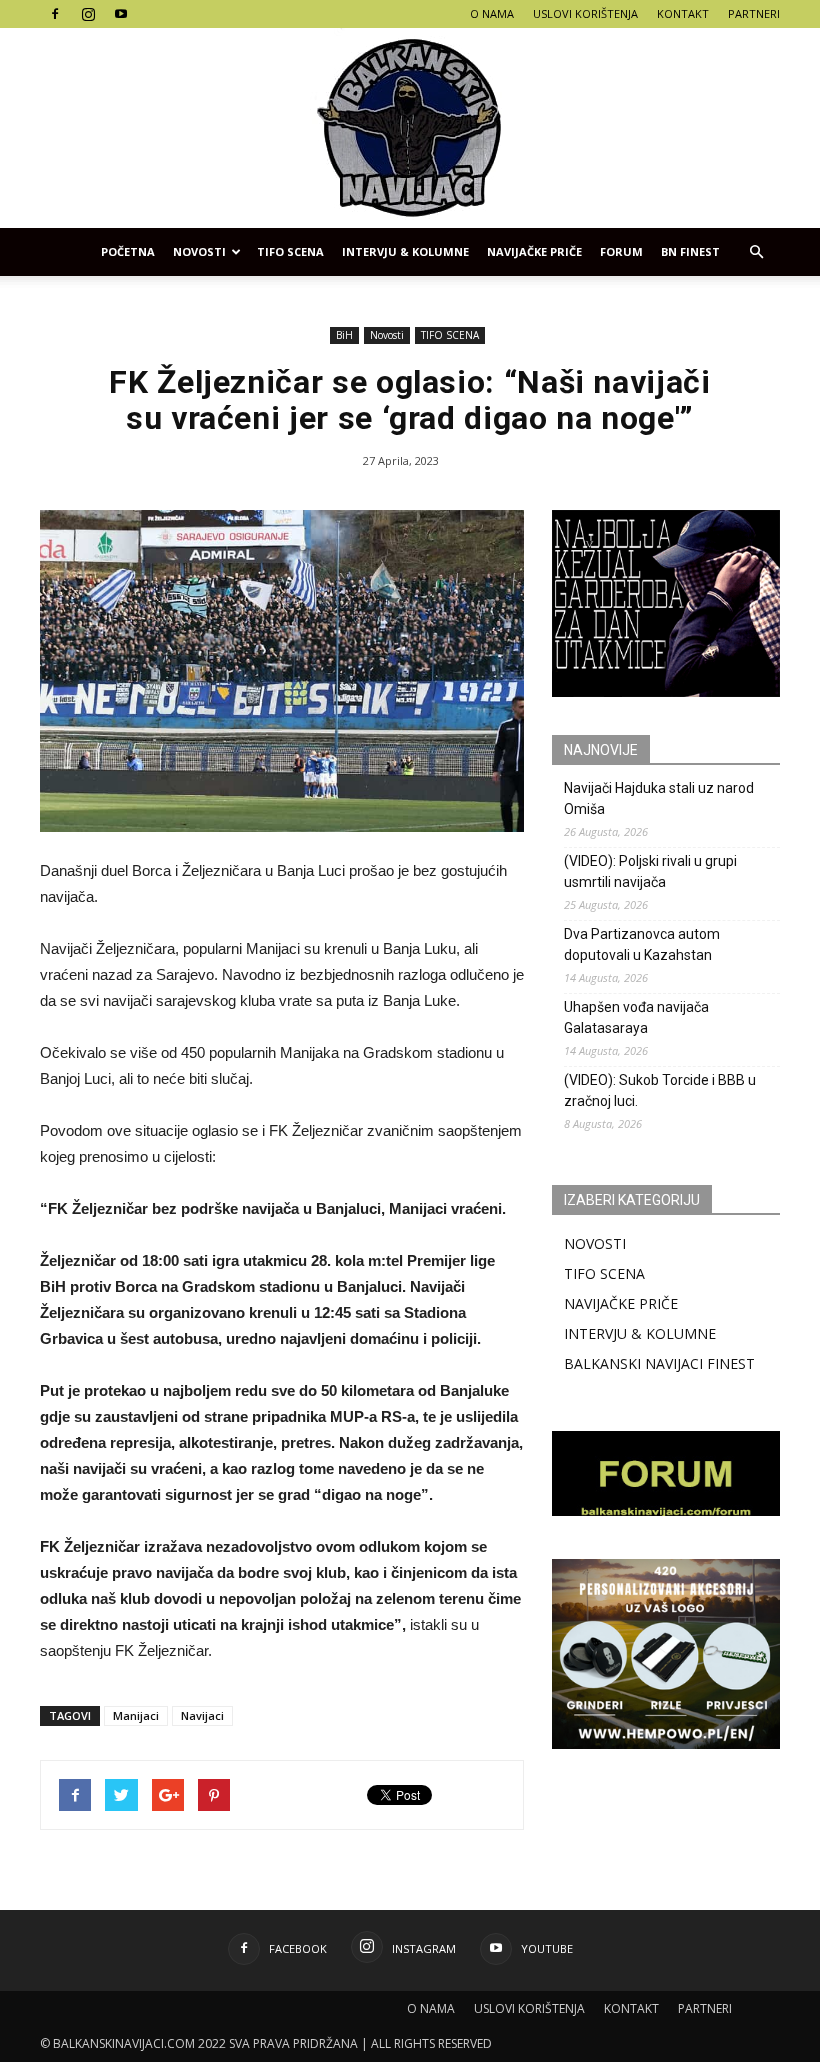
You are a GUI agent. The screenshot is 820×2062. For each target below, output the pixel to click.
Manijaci (136, 1715)
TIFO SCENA (290, 251)
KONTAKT (683, 13)
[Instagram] (88, 14)
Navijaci (202, 1715)
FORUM (621, 251)
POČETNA (128, 251)
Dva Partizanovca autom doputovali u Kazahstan (642, 944)
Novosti (199, 251)
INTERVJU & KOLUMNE (405, 251)
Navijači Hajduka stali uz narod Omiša (659, 798)
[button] (756, 252)
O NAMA (492, 13)
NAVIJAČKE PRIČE (534, 251)
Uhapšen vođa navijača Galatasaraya (636, 1017)
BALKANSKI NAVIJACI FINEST (659, 1363)
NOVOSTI (595, 1243)
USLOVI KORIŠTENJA (585, 13)
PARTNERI (754, 13)
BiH (344, 335)
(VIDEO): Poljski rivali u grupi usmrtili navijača (650, 871)
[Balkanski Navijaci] (410, 128)
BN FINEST (690, 251)
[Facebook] (55, 14)
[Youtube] (121, 14)
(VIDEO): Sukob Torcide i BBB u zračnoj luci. (660, 1090)
